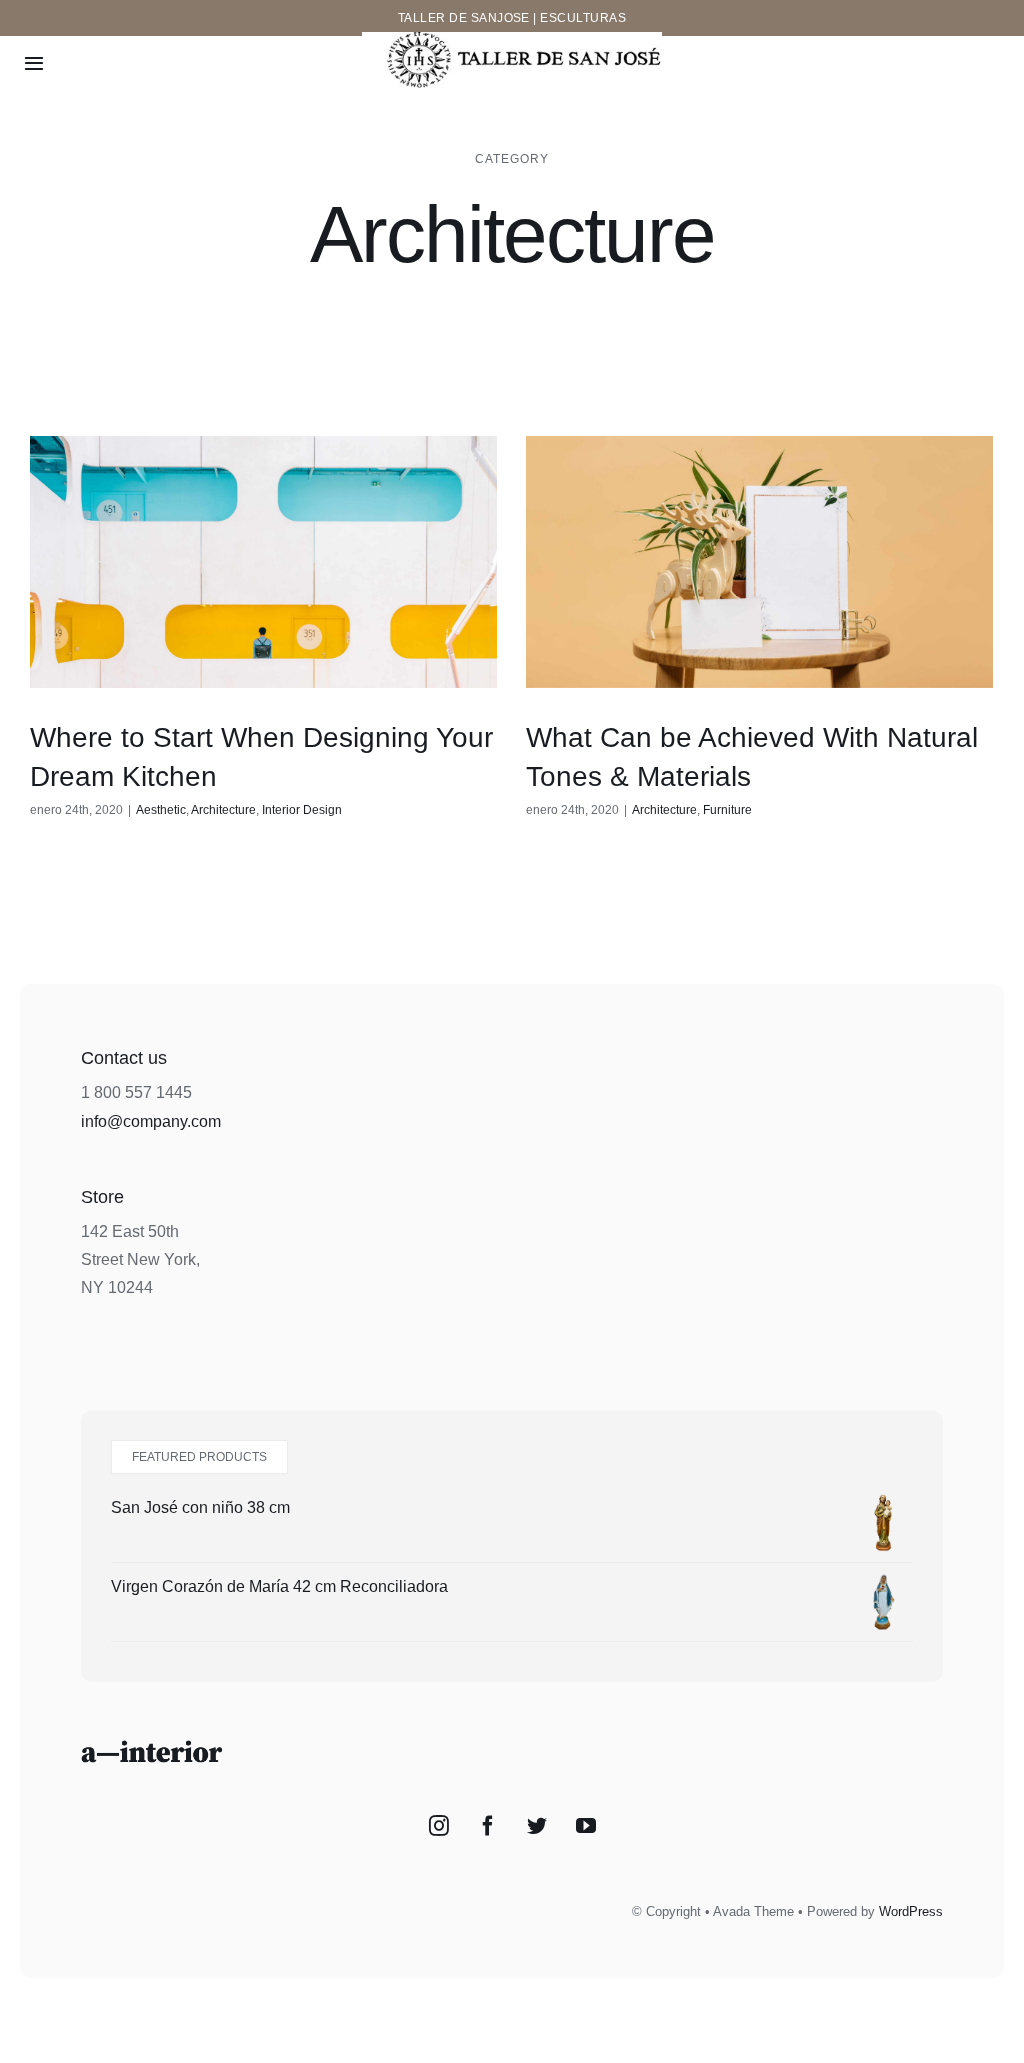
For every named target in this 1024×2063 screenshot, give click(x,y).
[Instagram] (439, 1826)
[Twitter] (537, 1826)
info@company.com (151, 1121)
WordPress (911, 1911)
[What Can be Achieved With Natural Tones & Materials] (759, 561)
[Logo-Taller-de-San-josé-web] (511, 39)
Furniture (727, 810)
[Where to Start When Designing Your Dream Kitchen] (263, 561)
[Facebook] (488, 1826)
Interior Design (302, 810)
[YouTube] (586, 1826)
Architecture (223, 810)
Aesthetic (161, 810)
